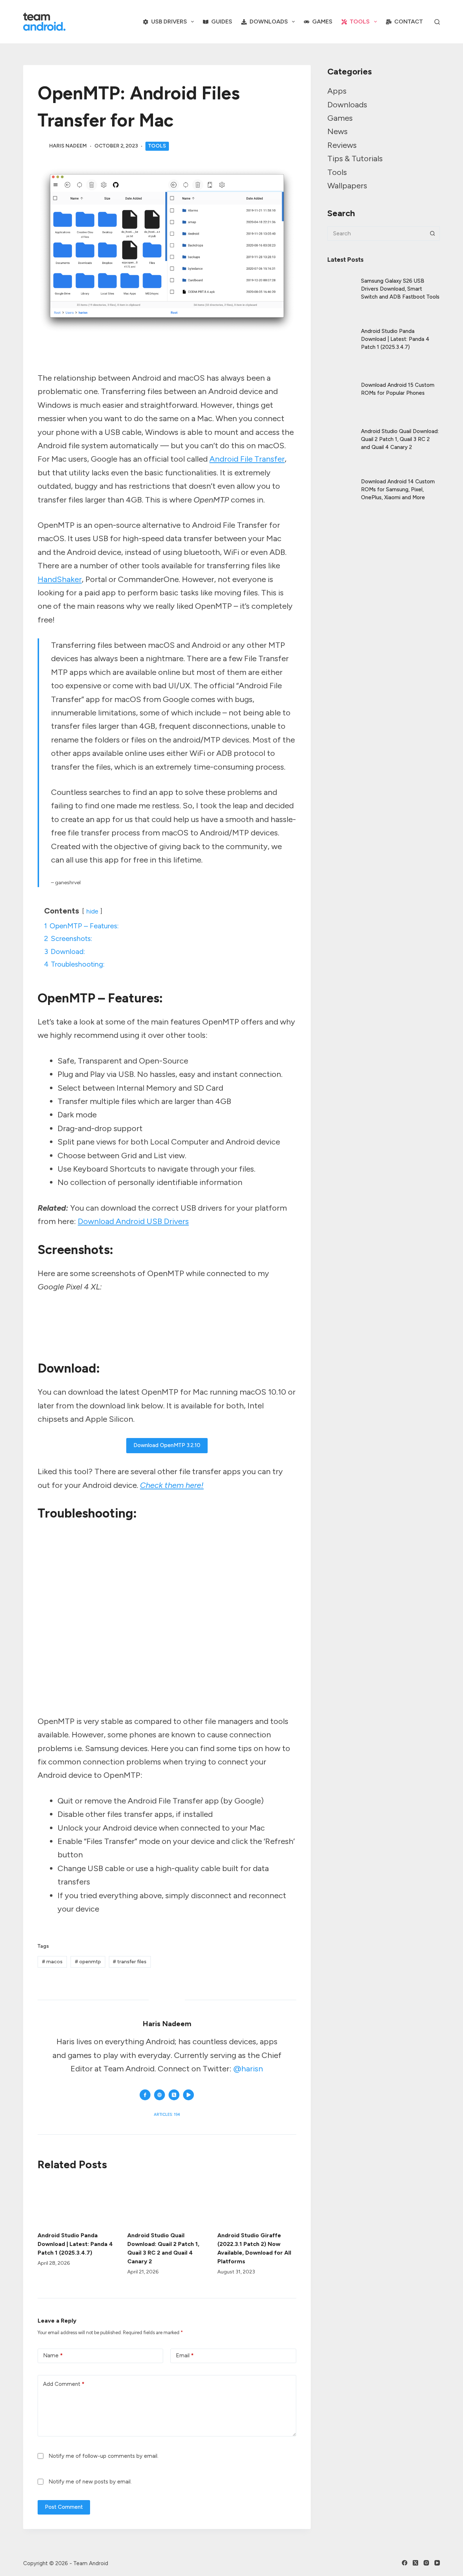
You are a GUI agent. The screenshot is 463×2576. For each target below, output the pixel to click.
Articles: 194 (167, 2115)
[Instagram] (426, 2563)
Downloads (269, 22)
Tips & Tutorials (355, 159)
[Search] (437, 22)
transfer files (130, 1962)
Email (185, 2355)
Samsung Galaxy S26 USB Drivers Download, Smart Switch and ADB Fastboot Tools (400, 289)
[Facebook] (405, 2563)
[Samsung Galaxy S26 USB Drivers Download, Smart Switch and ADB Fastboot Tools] (341, 283)
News (337, 131)
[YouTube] (437, 2563)
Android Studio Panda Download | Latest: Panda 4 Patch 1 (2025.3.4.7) (75, 2244)
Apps (337, 91)
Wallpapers (347, 186)
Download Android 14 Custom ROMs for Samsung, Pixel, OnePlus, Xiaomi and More (398, 489)
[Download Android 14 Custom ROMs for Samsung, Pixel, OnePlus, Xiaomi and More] (341, 483)
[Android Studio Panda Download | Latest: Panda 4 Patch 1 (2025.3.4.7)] (77, 2202)
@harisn (248, 2069)
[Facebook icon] (145, 2095)
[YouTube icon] (188, 2095)
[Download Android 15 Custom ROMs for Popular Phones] (341, 383)
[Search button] (433, 234)
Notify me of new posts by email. (90, 2482)
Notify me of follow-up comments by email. (103, 2456)
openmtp (88, 1962)
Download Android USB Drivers (133, 1221)
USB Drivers (169, 22)
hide (92, 911)
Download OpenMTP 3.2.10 (167, 1445)
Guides (222, 22)
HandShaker (60, 579)
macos (52, 1962)
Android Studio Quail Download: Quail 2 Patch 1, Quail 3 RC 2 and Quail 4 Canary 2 (400, 439)
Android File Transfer (247, 459)
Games (322, 22)
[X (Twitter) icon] (174, 2095)
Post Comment (64, 2507)
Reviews (342, 145)
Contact (409, 22)
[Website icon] (160, 2095)
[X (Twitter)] (415, 2563)
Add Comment (64, 2384)
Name (53, 2355)
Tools (360, 22)
